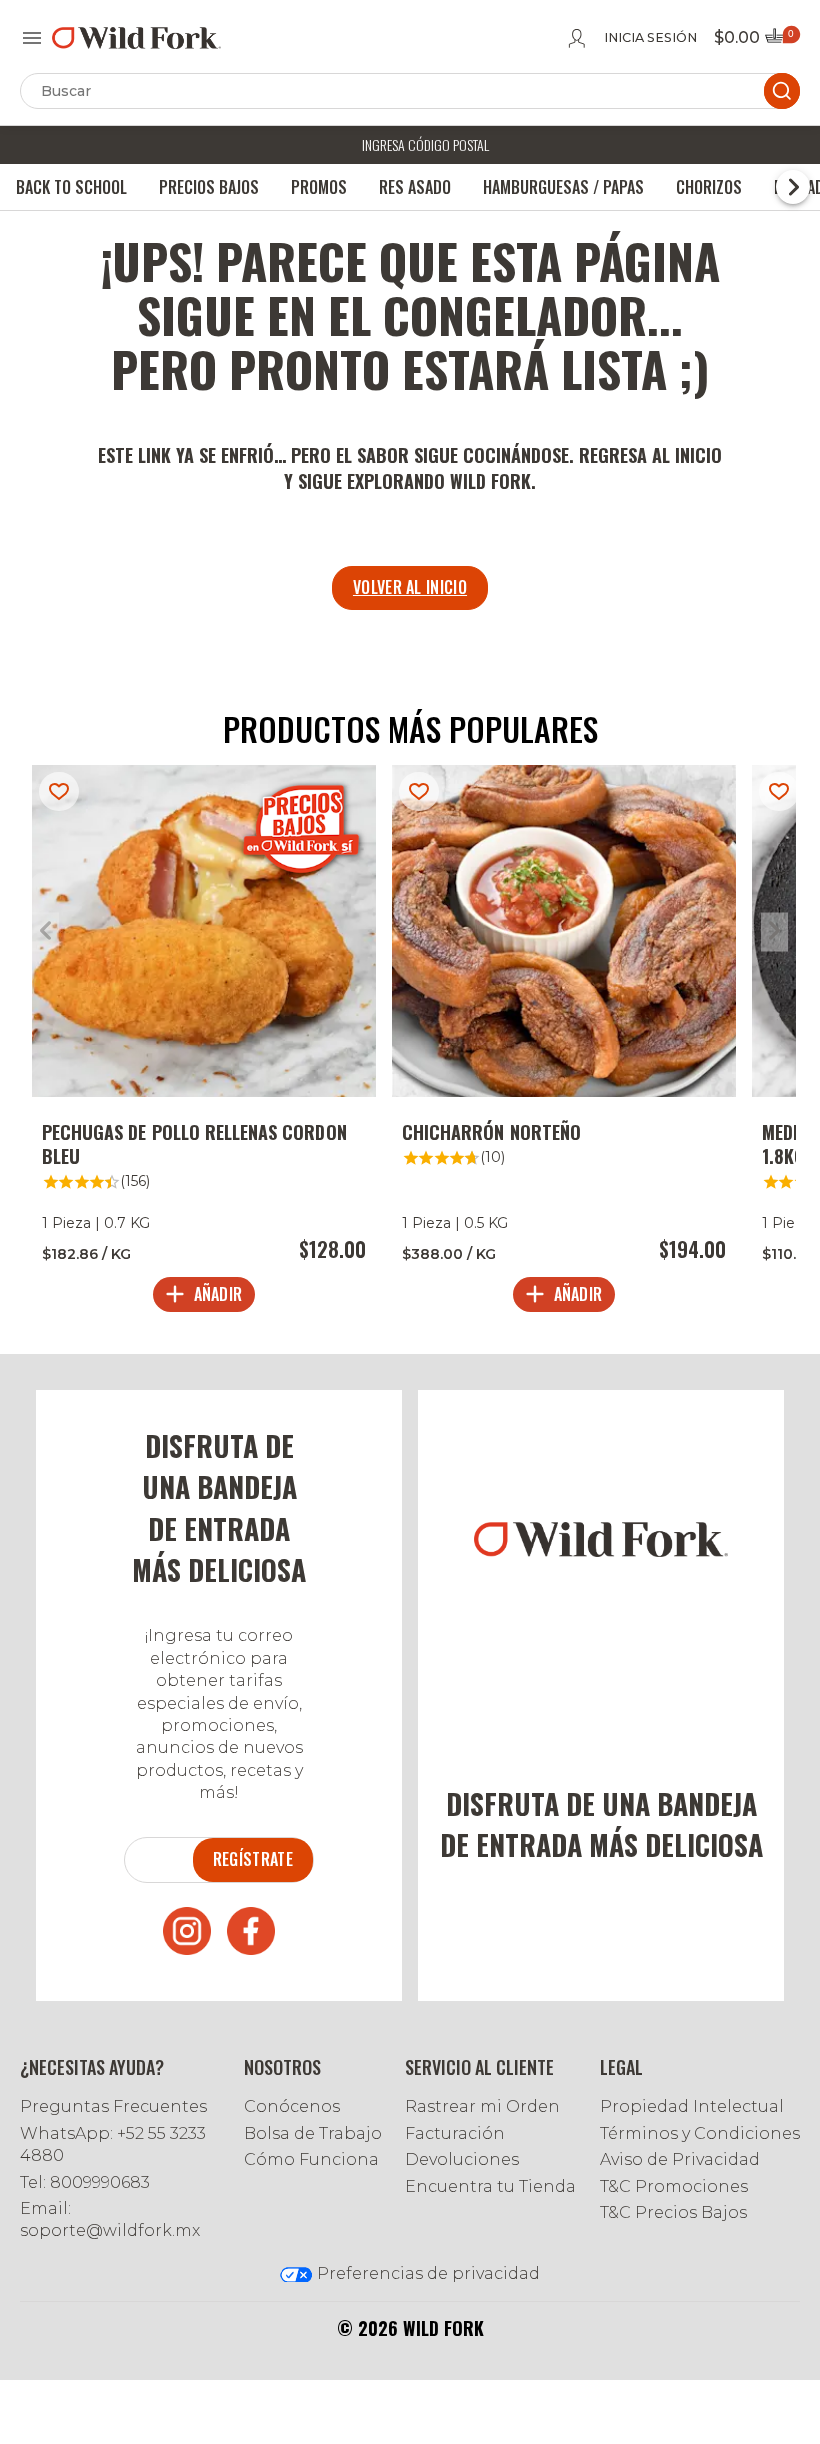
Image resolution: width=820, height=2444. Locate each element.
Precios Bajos (209, 187)
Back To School (71, 187)
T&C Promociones (674, 2186)
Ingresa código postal (425, 144)
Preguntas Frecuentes (113, 2106)
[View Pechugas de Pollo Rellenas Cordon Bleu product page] (204, 1043)
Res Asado (415, 187)
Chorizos (709, 187)
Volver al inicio (410, 587)
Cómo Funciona (311, 2159)
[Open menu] (32, 38)
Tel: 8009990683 (85, 2182)
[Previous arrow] (45, 932)
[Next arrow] (774, 932)
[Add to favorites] (59, 791)
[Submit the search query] (782, 91)
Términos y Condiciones (700, 2133)
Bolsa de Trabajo (313, 2133)
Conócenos (292, 2106)
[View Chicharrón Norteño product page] (564, 1043)
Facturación (455, 2133)
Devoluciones (462, 2159)
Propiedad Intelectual (692, 2106)
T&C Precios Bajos (673, 2212)
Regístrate (253, 1859)
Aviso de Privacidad (680, 2159)
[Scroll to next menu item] (793, 187)
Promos (319, 187)
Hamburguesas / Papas (563, 187)
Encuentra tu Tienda (490, 2186)
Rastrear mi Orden (482, 2106)
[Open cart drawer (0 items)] (781, 41)
